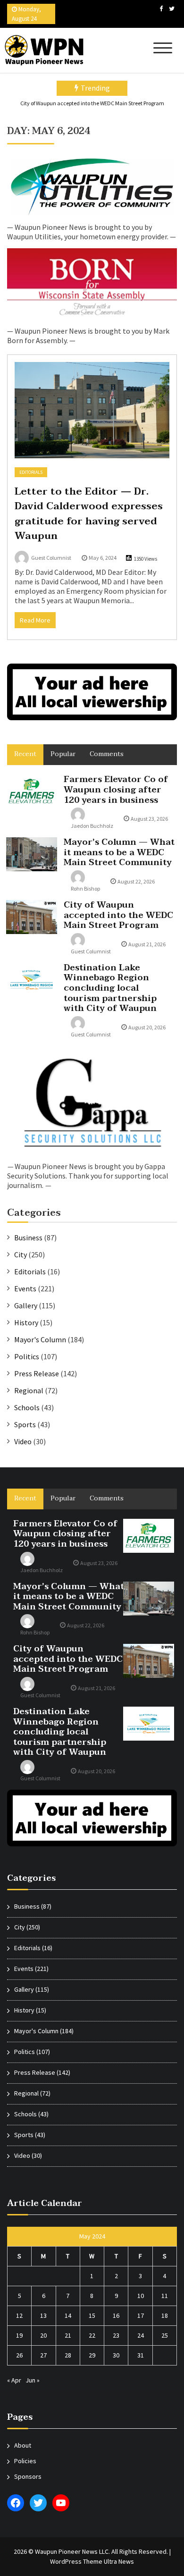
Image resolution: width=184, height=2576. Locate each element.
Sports (25, 1424)
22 (92, 2335)
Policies (25, 2461)
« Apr (14, 2380)
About (23, 2445)
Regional (29, 1390)
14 (68, 2315)
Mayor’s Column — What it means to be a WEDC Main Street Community (119, 852)
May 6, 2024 (103, 558)
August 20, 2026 (147, 1027)
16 (116, 2315)
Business (28, 1237)
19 (19, 2335)
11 (165, 2296)
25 (165, 2335)
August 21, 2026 (147, 944)
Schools (27, 1407)
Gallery (26, 1305)
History (26, 1322)
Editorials (31, 472)
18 (165, 2315)
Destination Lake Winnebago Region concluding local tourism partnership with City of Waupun (110, 988)
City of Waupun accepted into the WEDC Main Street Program (92, 103)
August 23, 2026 (149, 819)
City (21, 1254)
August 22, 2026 (136, 881)
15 (92, 2315)
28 (68, 2355)
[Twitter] (172, 9)
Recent (25, 754)
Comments (107, 754)
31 (141, 2355)
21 (68, 2335)
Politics (27, 1356)
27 (43, 2355)
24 (141, 2335)
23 (116, 2335)
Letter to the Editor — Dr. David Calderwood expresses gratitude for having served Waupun (89, 514)
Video (23, 1441)
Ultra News (119, 2561)
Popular (63, 754)
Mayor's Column (40, 1339)
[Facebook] (161, 9)
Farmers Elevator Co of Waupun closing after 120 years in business (116, 790)
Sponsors (28, 2476)
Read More (35, 620)
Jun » (33, 2380)
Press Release (37, 1373)
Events (25, 1288)
